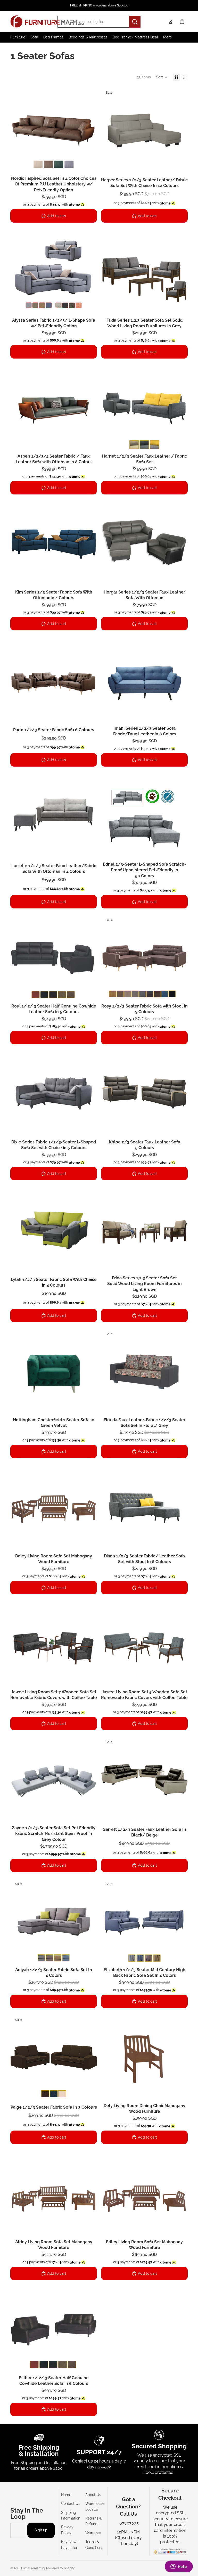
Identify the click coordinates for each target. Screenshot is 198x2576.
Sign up (41, 2530)
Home (66, 2495)
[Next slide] (89, 130)
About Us (93, 2495)
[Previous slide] (18, 130)
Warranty (93, 2533)
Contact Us (71, 2504)
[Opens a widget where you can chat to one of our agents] (179, 2567)
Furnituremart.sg (33, 2568)
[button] (162, 77)
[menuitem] (167, 37)
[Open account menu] (171, 22)
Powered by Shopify (60, 2568)
